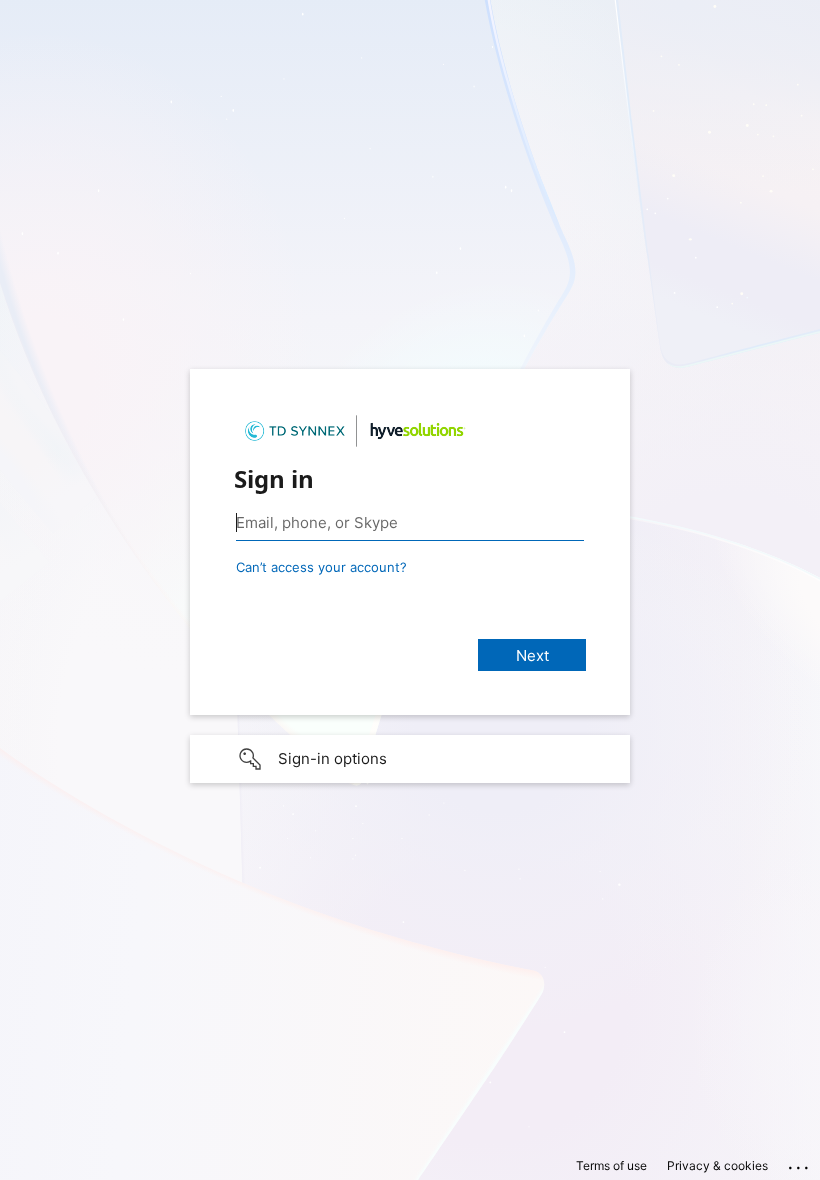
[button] (410, 759)
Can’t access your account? (321, 567)
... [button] (800, 1163)
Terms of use (611, 1165)
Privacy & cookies (717, 1165)
